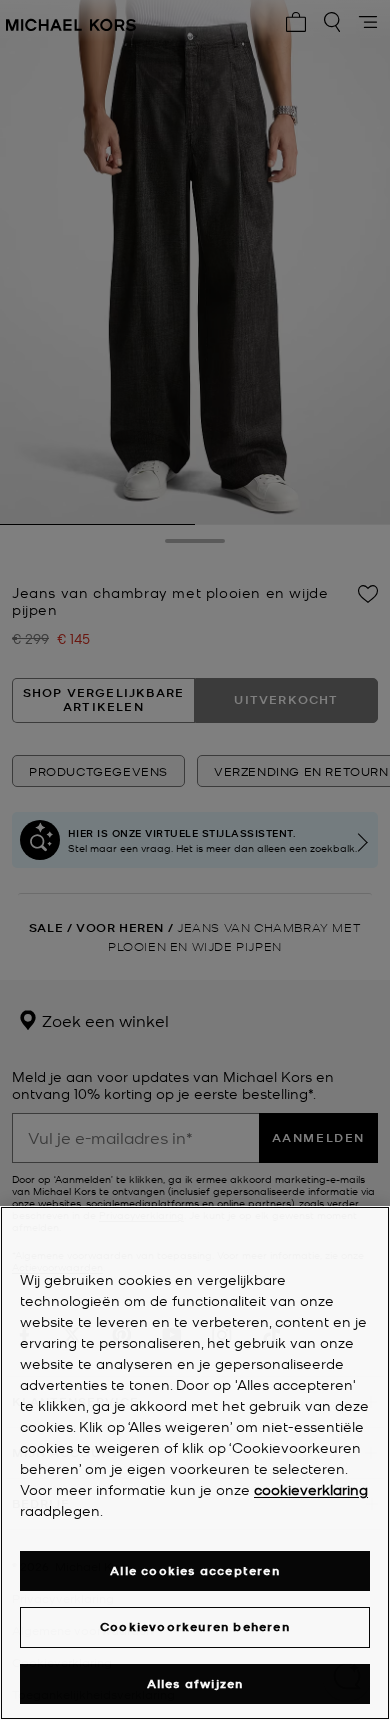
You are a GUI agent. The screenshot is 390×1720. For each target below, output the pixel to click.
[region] (195, 1463)
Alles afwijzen (195, 1683)
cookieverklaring (311, 1489)
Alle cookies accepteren (195, 1570)
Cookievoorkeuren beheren (195, 1626)
